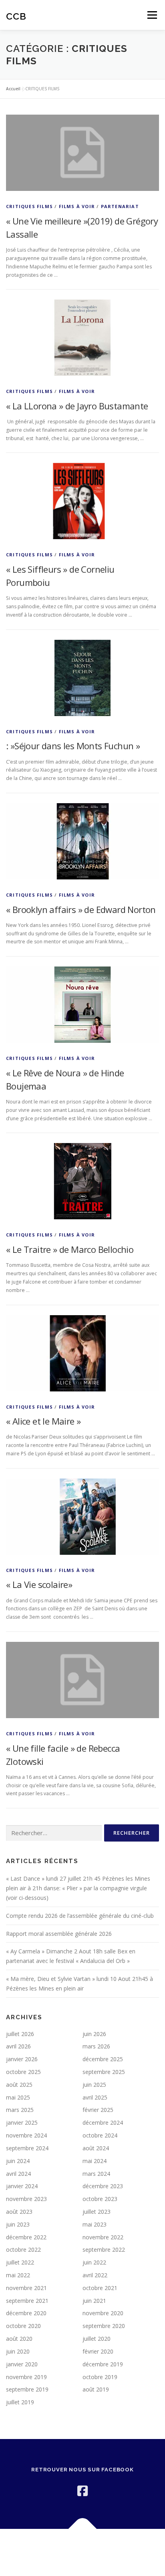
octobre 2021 (100, 2288)
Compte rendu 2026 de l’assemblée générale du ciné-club (80, 1916)
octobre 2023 (100, 2199)
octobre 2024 (100, 2135)
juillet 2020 (97, 2339)
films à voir (77, 206)
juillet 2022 (20, 2262)
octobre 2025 (23, 2072)
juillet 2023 (97, 2212)
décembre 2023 (103, 2186)
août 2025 (19, 2085)
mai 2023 (95, 2224)
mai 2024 (95, 2161)
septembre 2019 (27, 2389)
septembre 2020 (104, 2326)
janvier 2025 (22, 2123)
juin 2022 (94, 2262)
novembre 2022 (103, 2237)
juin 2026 (94, 2034)
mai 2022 (18, 2275)
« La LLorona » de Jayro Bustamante (77, 406)
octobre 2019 (100, 2377)
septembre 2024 (27, 2148)
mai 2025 (18, 2097)
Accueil (13, 89)
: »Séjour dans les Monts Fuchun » (73, 746)
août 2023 (19, 2212)
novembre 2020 (103, 2313)
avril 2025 (95, 2097)
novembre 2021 (26, 2288)
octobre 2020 (23, 2326)
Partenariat (120, 206)
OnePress (101, 2547)
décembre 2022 (26, 2237)
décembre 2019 (103, 2364)
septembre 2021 (27, 2301)
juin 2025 (94, 2085)
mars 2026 (96, 2046)
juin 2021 (94, 2301)
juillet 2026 (20, 2034)
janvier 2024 (22, 2186)
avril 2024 (18, 2174)
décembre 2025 (103, 2059)
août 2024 (96, 2148)
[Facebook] (82, 2491)
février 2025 (98, 2110)
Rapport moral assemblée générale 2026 (59, 1934)
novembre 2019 (26, 2377)
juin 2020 (18, 2351)
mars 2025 (20, 2110)
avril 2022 (95, 2275)
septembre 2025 (104, 2072)
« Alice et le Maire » (43, 1421)
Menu (152, 15)
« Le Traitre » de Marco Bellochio (70, 1249)
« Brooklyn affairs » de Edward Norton (81, 909)
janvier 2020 (22, 2364)
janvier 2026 (22, 2059)
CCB (16, 16)
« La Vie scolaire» (39, 1584)
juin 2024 (18, 2161)
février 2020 (98, 2351)
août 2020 (19, 2339)
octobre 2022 (23, 2250)
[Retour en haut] (83, 2529)
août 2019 (96, 2389)
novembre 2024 (26, 2135)
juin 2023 (18, 2224)
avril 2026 (18, 2046)
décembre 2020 (26, 2313)
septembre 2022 (104, 2250)
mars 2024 (96, 2174)
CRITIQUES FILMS (29, 206)
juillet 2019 (20, 2402)
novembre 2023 (26, 2199)
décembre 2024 (103, 2123)
